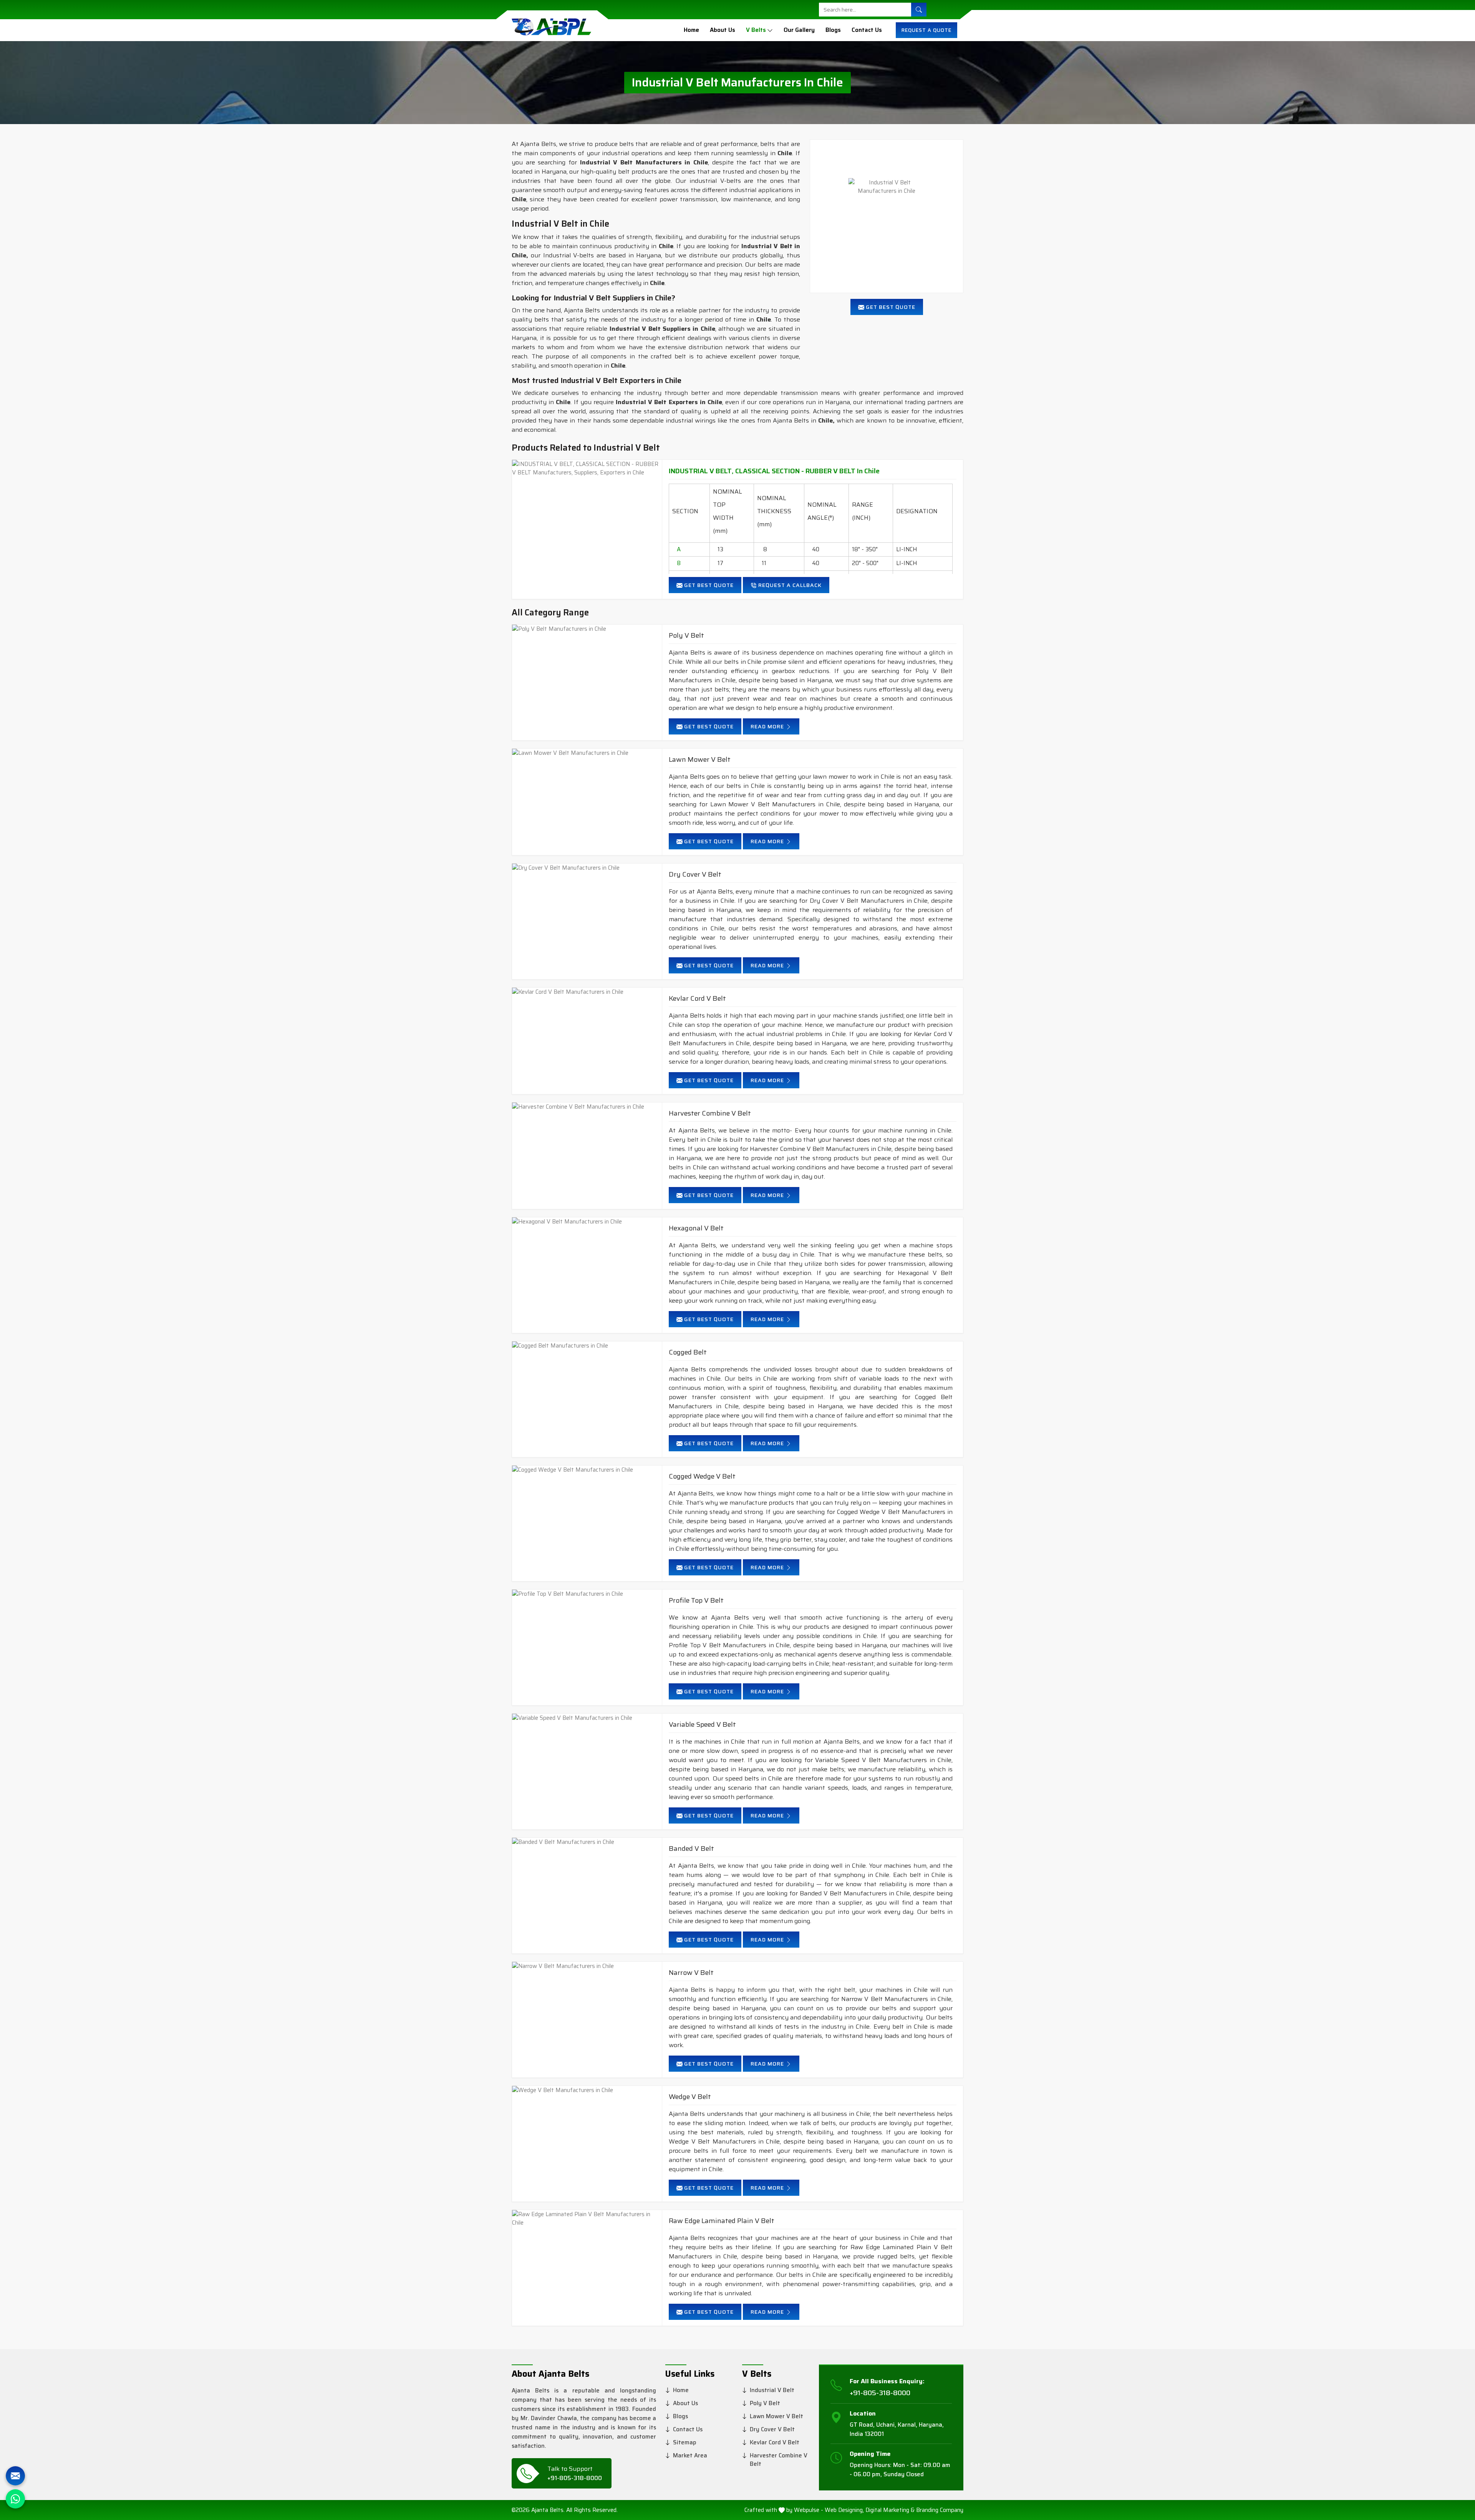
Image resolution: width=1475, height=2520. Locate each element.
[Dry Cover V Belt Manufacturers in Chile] (587, 868)
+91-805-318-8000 (575, 2478)
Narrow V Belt (691, 1973)
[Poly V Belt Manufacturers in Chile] (587, 629)
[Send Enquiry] (15, 2476)
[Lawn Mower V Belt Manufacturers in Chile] (587, 753)
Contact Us (867, 30)
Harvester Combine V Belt (710, 1113)
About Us (723, 30)
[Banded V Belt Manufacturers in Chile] (587, 1842)
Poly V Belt (686, 636)
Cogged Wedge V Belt (702, 1476)
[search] (919, 10)
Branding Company (940, 2510)
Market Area (690, 2455)
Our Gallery (799, 30)
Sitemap (685, 2442)
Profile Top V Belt (696, 1601)
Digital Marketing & (890, 2510)
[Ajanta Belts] (551, 30)
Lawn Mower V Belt (700, 760)
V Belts (756, 30)
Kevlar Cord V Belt (697, 999)
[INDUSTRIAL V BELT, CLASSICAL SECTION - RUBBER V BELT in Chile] (587, 468)
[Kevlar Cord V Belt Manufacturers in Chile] (587, 992)
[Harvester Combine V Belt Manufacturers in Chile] (587, 1107)
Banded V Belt (691, 1849)
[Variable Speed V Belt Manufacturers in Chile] (587, 1718)
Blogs (833, 30)
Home (691, 30)
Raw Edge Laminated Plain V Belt (722, 2221)
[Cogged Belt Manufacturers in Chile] (587, 1346)
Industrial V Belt (772, 2390)
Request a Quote (926, 30)
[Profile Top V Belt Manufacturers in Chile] (587, 1594)
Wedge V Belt (690, 2097)
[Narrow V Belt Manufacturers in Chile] (587, 1966)
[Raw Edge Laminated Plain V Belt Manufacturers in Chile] (587, 2219)
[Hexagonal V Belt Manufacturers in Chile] (587, 1222)
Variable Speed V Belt (702, 1725)
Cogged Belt (688, 1352)
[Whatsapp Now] (15, 2499)
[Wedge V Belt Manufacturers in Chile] (587, 2090)
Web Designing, (844, 2510)
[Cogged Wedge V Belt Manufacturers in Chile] (587, 1470)
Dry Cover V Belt (695, 875)
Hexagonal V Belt (696, 1228)
